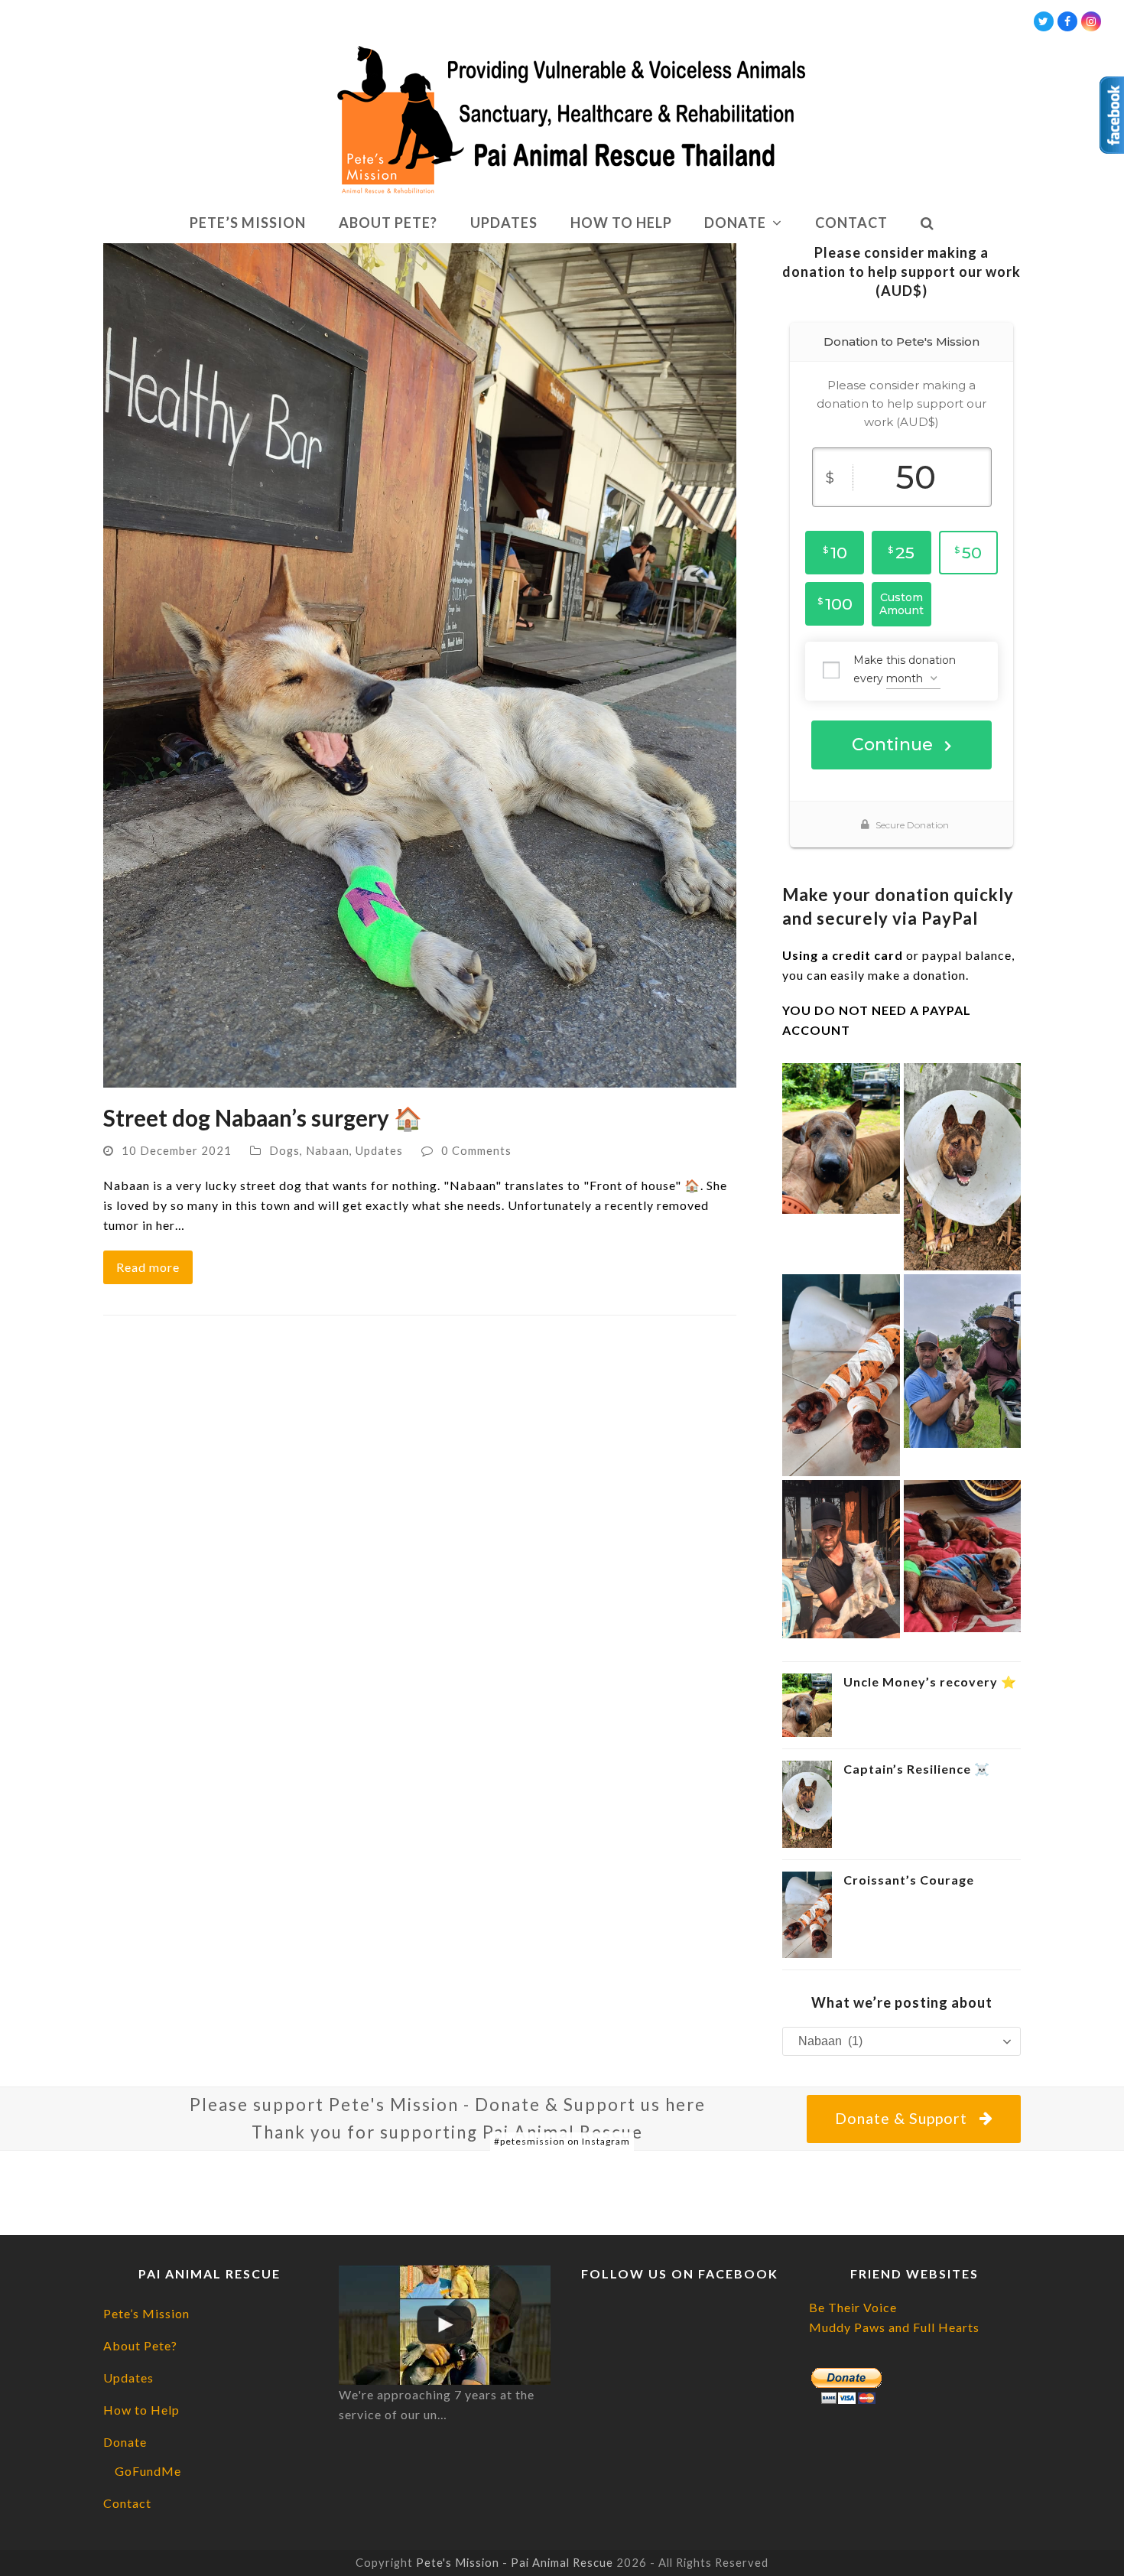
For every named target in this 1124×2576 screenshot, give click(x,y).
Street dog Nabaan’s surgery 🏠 (263, 1118)
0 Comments (476, 1150)
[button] (927, 223)
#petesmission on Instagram (562, 2141)
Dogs (284, 1150)
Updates (379, 1150)
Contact (127, 2503)
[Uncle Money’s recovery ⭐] (841, 1137)
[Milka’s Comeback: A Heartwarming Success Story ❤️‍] (963, 1359)
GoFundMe (148, 2471)
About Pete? (140, 2345)
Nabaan (328, 1150)
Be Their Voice (853, 2307)
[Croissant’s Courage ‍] (841, 1373)
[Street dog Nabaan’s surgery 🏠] (420, 664)
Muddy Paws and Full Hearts (894, 2327)
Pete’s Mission (146, 2313)
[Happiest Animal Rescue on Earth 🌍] (445, 2325)
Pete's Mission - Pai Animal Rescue (515, 2562)
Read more (148, 1267)
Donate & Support (901, 2118)
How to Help (141, 2410)
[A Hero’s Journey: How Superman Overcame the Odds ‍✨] (841, 1558)
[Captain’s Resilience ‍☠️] (963, 1164)
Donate (125, 2442)
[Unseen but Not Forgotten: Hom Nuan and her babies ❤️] (963, 1555)
